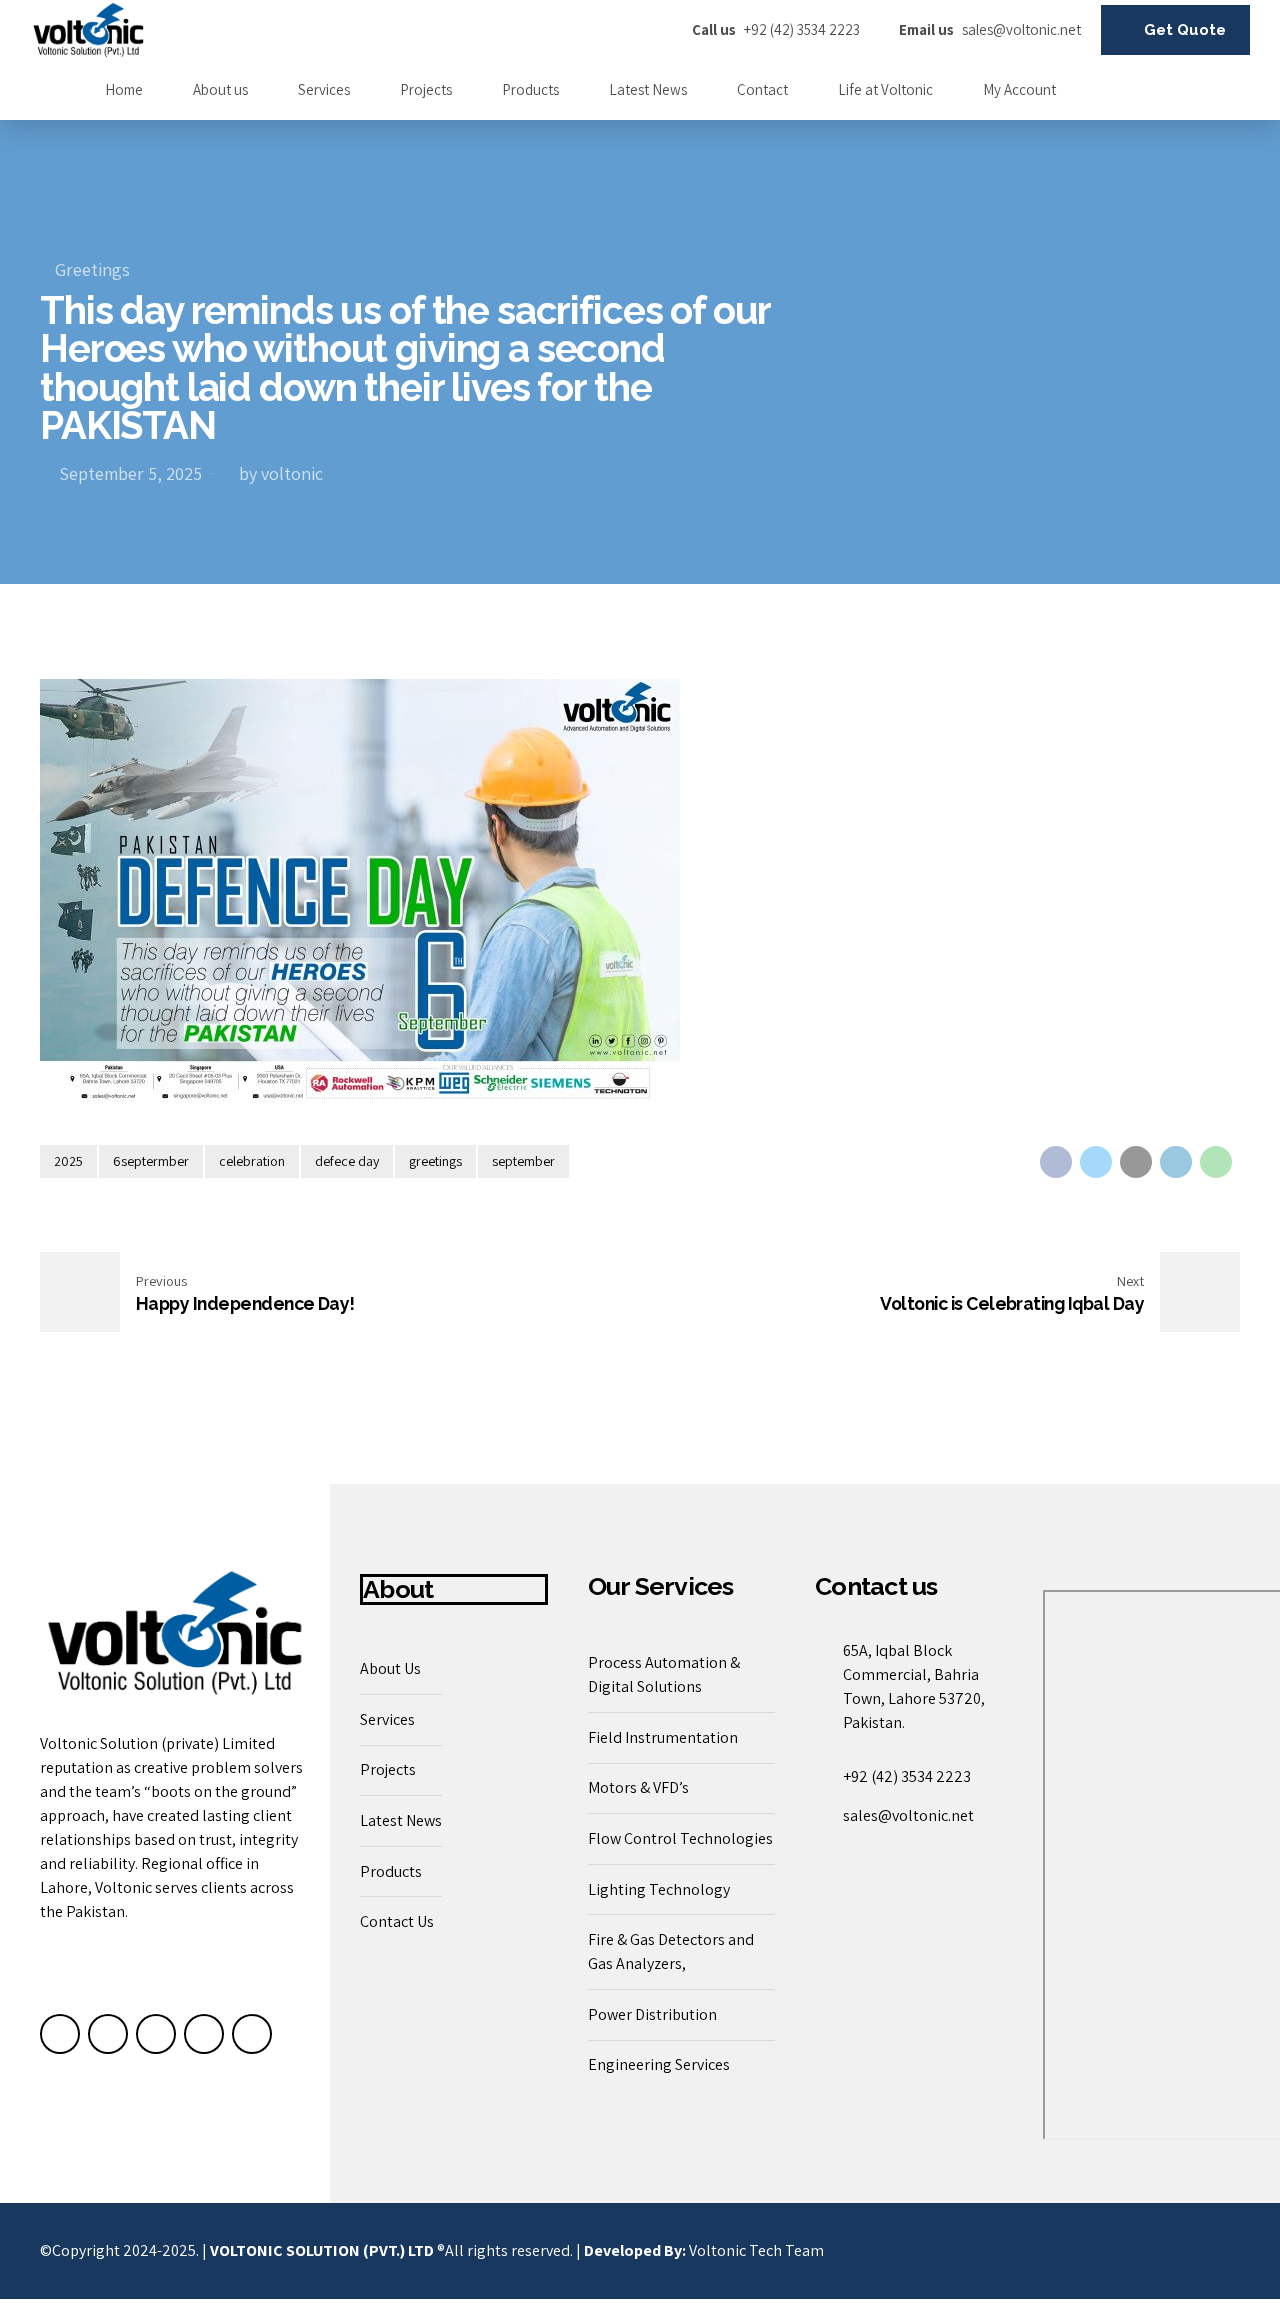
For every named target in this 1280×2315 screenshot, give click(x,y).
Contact (762, 89)
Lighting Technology (659, 1889)
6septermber (151, 1161)
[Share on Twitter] (1096, 1162)
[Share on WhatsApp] (1216, 1162)
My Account (1019, 89)
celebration (252, 1161)
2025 (68, 1161)
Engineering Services (659, 2064)
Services (324, 89)
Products (530, 89)
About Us (390, 1668)
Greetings (92, 269)
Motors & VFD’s (638, 1787)
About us (220, 89)
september (523, 1161)
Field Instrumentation (663, 1737)
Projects (426, 89)
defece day (347, 1161)
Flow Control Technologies (680, 1838)
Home (124, 89)
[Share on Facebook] (1056, 1162)
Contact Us (397, 1921)
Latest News (648, 89)
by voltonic (281, 473)
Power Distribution (652, 2014)
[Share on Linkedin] (1176, 1162)
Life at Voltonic (885, 89)
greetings (435, 1161)
